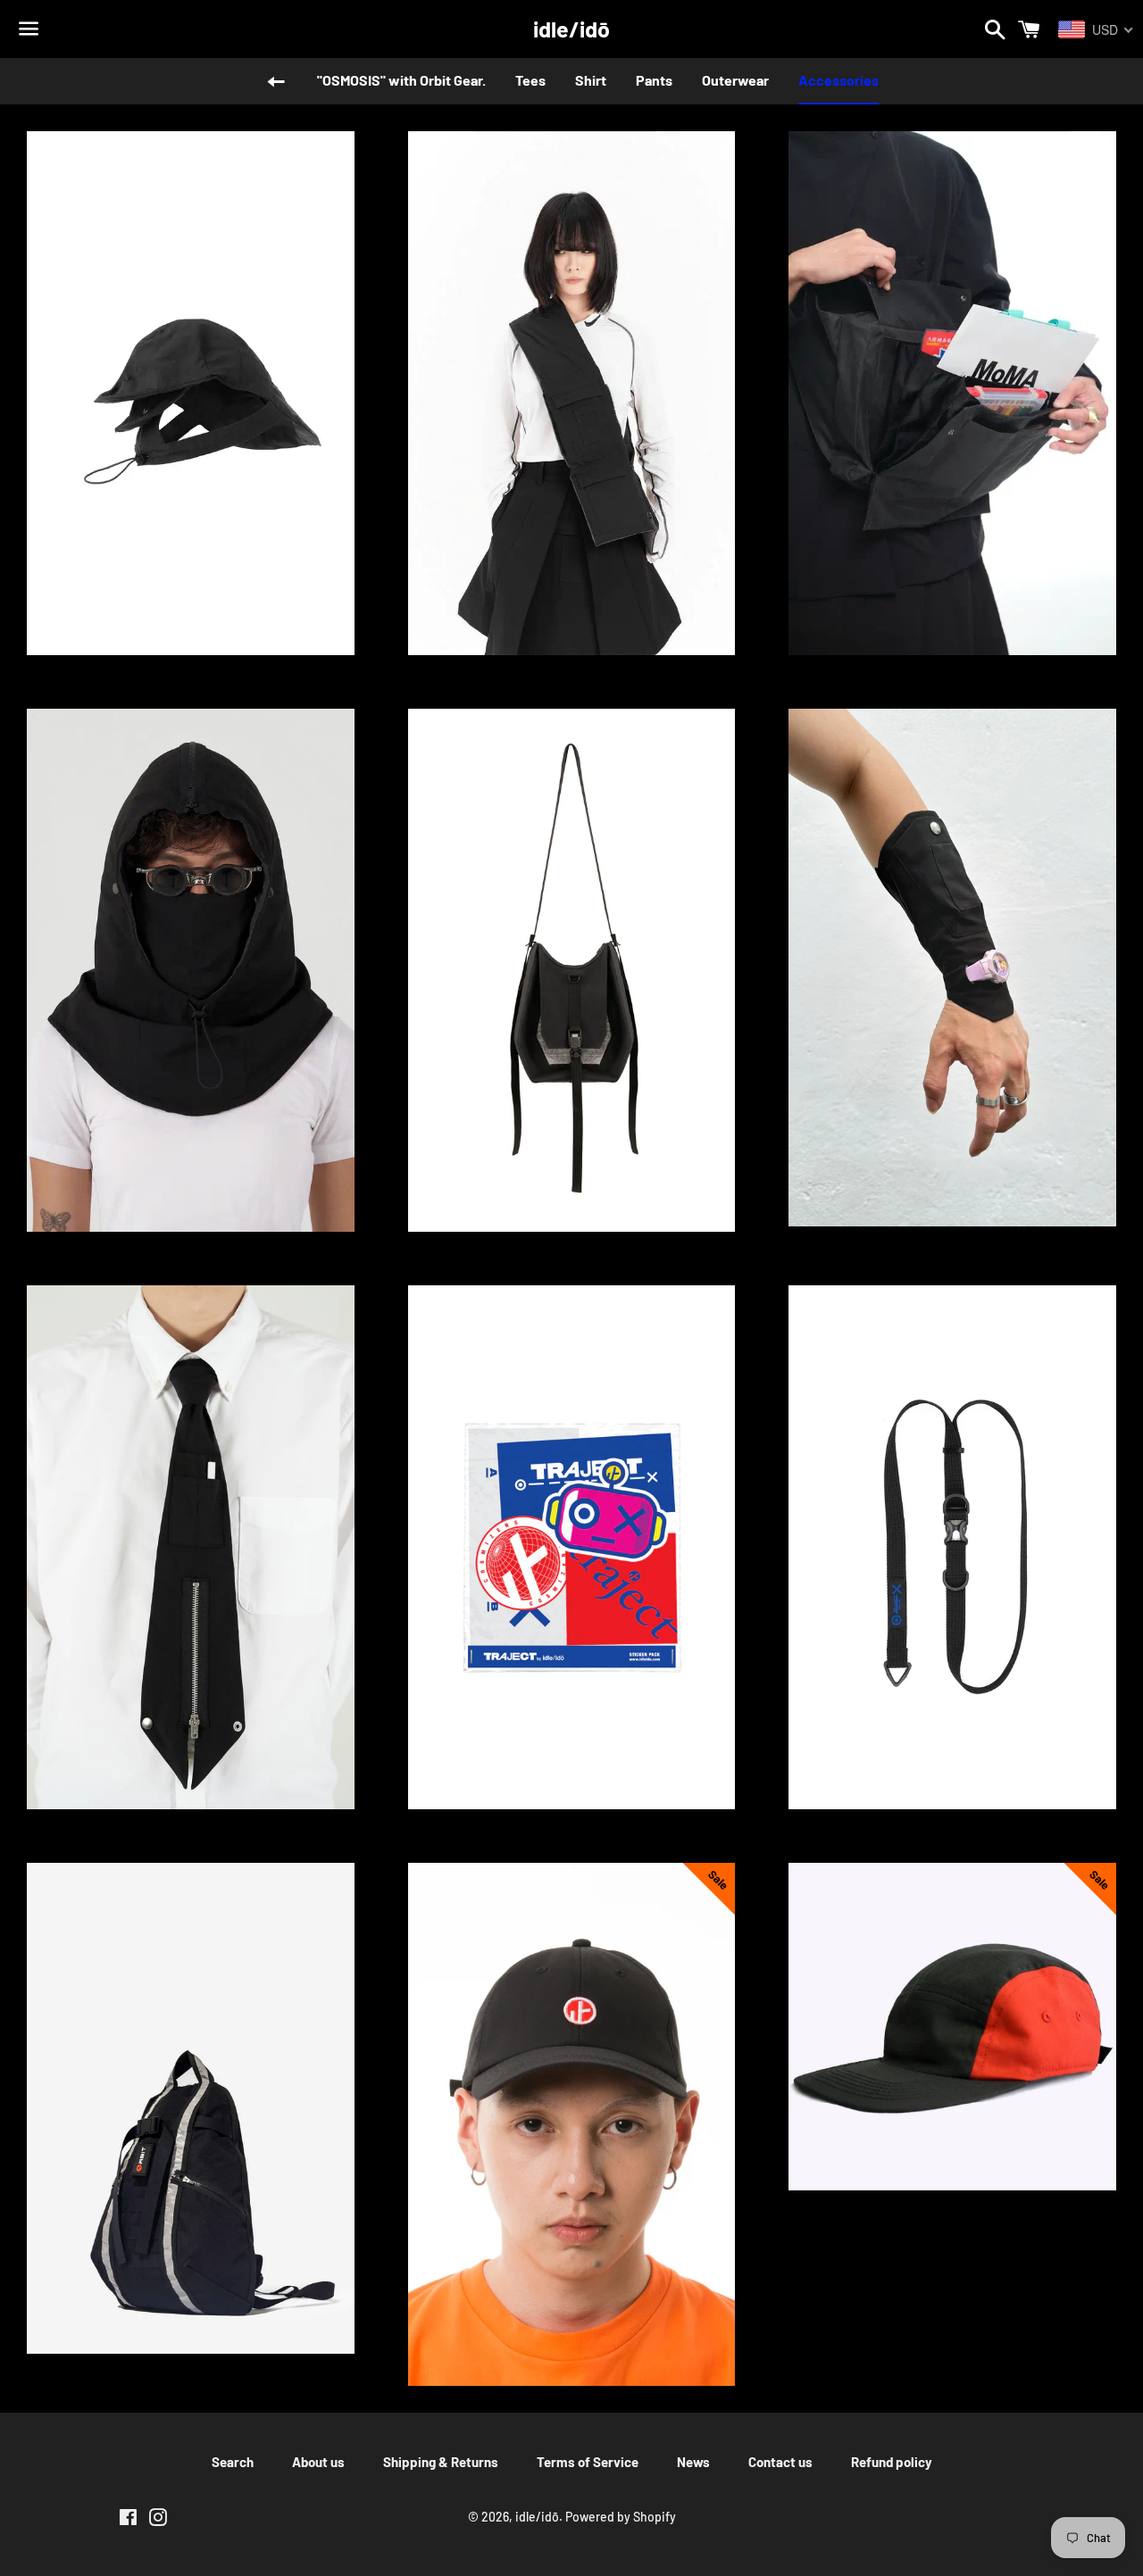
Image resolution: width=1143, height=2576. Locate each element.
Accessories (838, 80)
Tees (530, 80)
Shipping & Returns (441, 2462)
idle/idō (571, 29)
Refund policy (892, 2462)
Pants (654, 80)
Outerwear (735, 80)
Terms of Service (588, 2462)
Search (233, 2462)
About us (318, 2462)
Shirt (591, 80)
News (693, 2462)
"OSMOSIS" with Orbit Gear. (401, 80)
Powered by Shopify (621, 2517)
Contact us (780, 2462)
